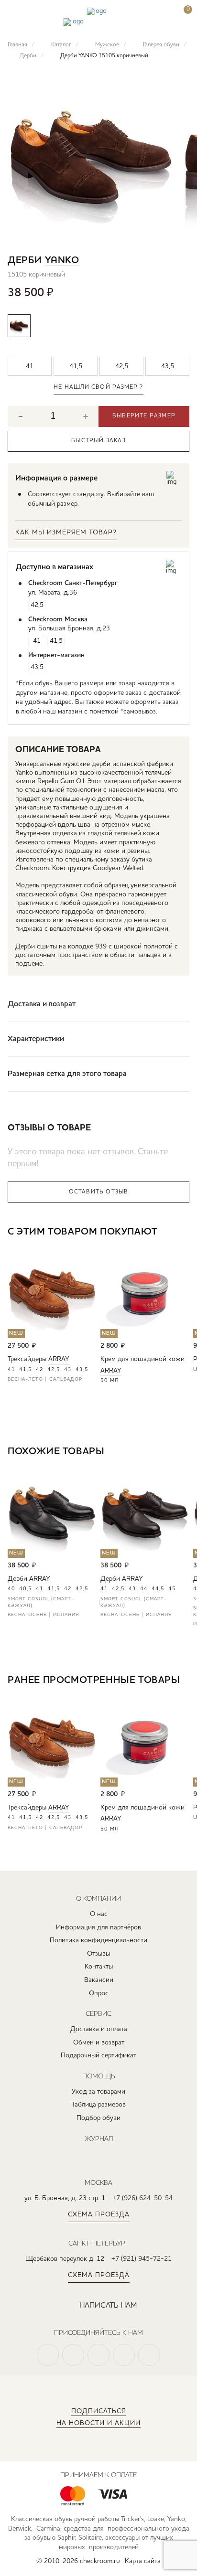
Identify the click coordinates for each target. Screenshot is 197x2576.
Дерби (17, 1579)
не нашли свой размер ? (98, 387)
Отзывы (98, 1954)
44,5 (158, 1589)
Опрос (99, 1993)
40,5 (26, 1589)
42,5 (54, 1370)
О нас (99, 1914)
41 (11, 1370)
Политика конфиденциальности (98, 1940)
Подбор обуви (98, 2118)
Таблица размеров (99, 2105)
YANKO (62, 261)
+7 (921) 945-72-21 (142, 2259)
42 (40, 1370)
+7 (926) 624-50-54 (142, 2198)
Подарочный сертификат (98, 2055)
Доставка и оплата (99, 2029)
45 (172, 1589)
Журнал (99, 2139)
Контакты (99, 1967)
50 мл (110, 1381)
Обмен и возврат (99, 2043)
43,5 (82, 1370)
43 (68, 1370)
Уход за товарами (98, 2092)
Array (59, 1359)
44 (144, 1589)
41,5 (26, 1370)
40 (11, 1589)
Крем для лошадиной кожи (142, 1359)
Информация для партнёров (98, 1927)
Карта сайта (143, 2561)
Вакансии (99, 1980)
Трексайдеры (27, 1359)
